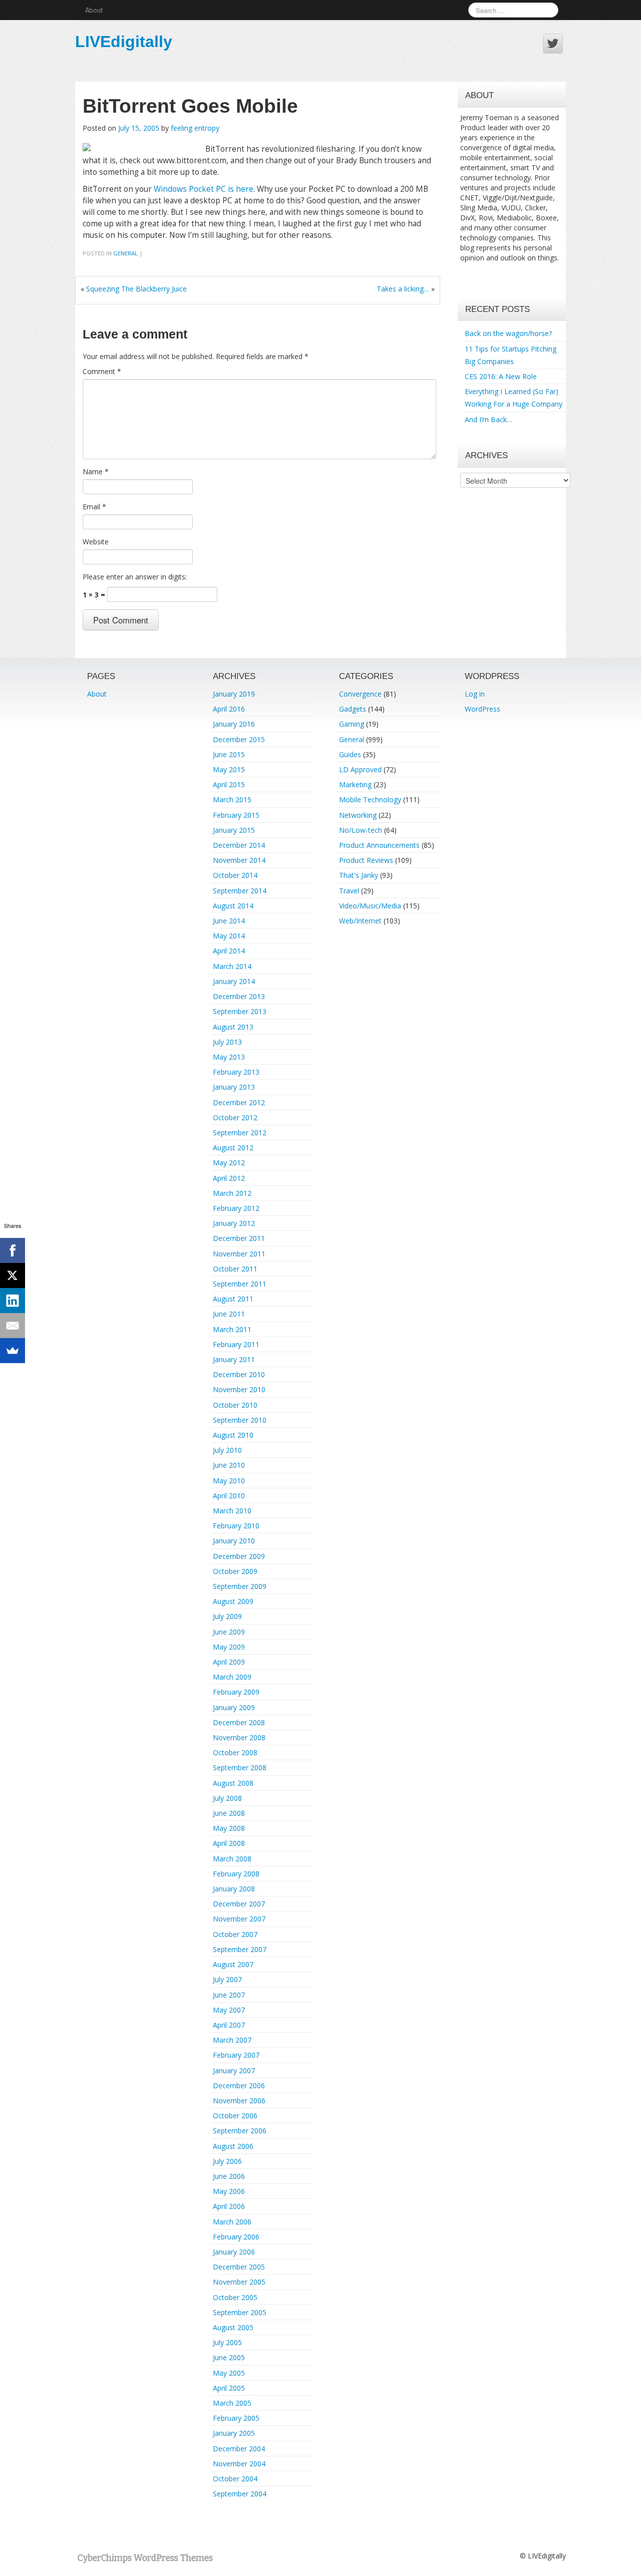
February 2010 (236, 1526)
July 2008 (227, 1798)
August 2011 (233, 1299)
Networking (358, 815)
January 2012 (234, 1223)
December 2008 (239, 1722)
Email (94, 507)
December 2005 (239, 2267)
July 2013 (227, 1042)
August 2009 (233, 1601)
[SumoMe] (13, 1351)
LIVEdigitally (124, 42)
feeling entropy (195, 128)
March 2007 (232, 2040)
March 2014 (232, 966)
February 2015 (236, 815)
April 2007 (229, 2025)
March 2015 (232, 799)
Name (96, 471)
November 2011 (239, 1254)
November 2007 (239, 1919)
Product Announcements (379, 845)
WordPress (483, 709)
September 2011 (240, 1284)
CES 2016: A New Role (501, 376)
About (94, 10)
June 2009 (229, 1632)
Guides (350, 754)
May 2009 (229, 1647)
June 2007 (229, 1995)
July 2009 (227, 1616)
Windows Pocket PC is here (204, 189)
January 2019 (234, 694)
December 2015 (239, 739)
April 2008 (229, 1843)
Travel (349, 891)
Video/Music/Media (370, 906)
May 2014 (229, 936)
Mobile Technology (370, 799)
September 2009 (240, 1586)
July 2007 (227, 1979)
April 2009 (229, 1662)
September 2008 (240, 1767)
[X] (13, 1275)
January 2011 (234, 1359)
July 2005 (227, 2342)
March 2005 (232, 2403)
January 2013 (234, 1087)
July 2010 (227, 1450)
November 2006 (239, 2101)
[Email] (13, 1326)
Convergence (360, 694)
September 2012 (240, 1133)
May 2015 (229, 769)
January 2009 (234, 1707)
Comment (102, 371)
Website (96, 542)
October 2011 (235, 1269)
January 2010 (234, 1541)
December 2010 (239, 1374)
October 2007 (235, 1934)
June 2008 (229, 1813)
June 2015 (229, 754)
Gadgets (353, 709)
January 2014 (234, 981)
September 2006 (240, 2131)
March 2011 (232, 1329)
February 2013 (236, 1072)
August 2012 (233, 1148)
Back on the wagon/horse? (508, 333)
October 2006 (235, 2116)
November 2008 (239, 1737)
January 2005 (234, 2433)
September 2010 (240, 1420)
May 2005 (229, 2373)
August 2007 (233, 1964)
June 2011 (229, 1314)
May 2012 (229, 1163)
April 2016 (229, 709)
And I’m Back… (489, 419)
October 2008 (235, 1752)
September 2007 (240, 1949)
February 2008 (236, 1874)
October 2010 (235, 1405)
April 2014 (229, 951)
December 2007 (239, 1904)
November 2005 (239, 2282)
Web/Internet (360, 921)
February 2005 (236, 2418)
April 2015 (229, 784)
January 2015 (234, 830)
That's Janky (359, 875)
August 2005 (233, 2327)
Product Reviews (366, 860)
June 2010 (229, 1465)
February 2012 (236, 1208)
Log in (475, 694)
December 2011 (239, 1238)
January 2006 (234, 2252)
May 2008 (229, 1828)
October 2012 (235, 1117)
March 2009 (232, 1677)
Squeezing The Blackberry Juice (136, 289)
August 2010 (233, 1435)
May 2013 (229, 1057)
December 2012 (239, 1102)
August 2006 (233, 2146)
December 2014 (239, 845)
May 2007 (229, 2010)
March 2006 (232, 2222)
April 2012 (229, 1178)
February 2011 (236, 1344)
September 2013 (240, 1011)
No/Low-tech (361, 830)
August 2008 (233, 1783)
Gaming (352, 724)
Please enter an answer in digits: (135, 577)
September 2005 (240, 2312)
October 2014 (235, 875)
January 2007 (234, 2070)
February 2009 (236, 1692)
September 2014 (240, 891)
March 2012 (232, 1193)
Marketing (355, 784)
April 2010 (229, 1496)
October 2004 (235, 2479)
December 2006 (239, 2085)
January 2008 (234, 1889)
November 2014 (239, 860)
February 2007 (236, 2055)
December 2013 (239, 996)
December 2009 (239, 1556)
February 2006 (236, 2237)
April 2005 (229, 2388)
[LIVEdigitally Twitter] (553, 44)
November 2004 (239, 2464)
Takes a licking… (403, 289)
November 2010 (239, 1389)
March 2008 (232, 1859)
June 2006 (229, 2176)
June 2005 (229, 2357)
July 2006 (227, 2161)
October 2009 (235, 1571)
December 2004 (239, 2449)
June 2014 (229, 921)
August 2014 (233, 906)
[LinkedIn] (13, 1301)
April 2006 (229, 2206)
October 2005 (235, 2297)
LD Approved (360, 769)
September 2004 (240, 2494)
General (125, 253)
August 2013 (233, 1027)
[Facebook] (13, 1250)
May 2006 (229, 2191)
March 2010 (232, 1511)
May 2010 (229, 1481)
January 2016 (234, 724)
